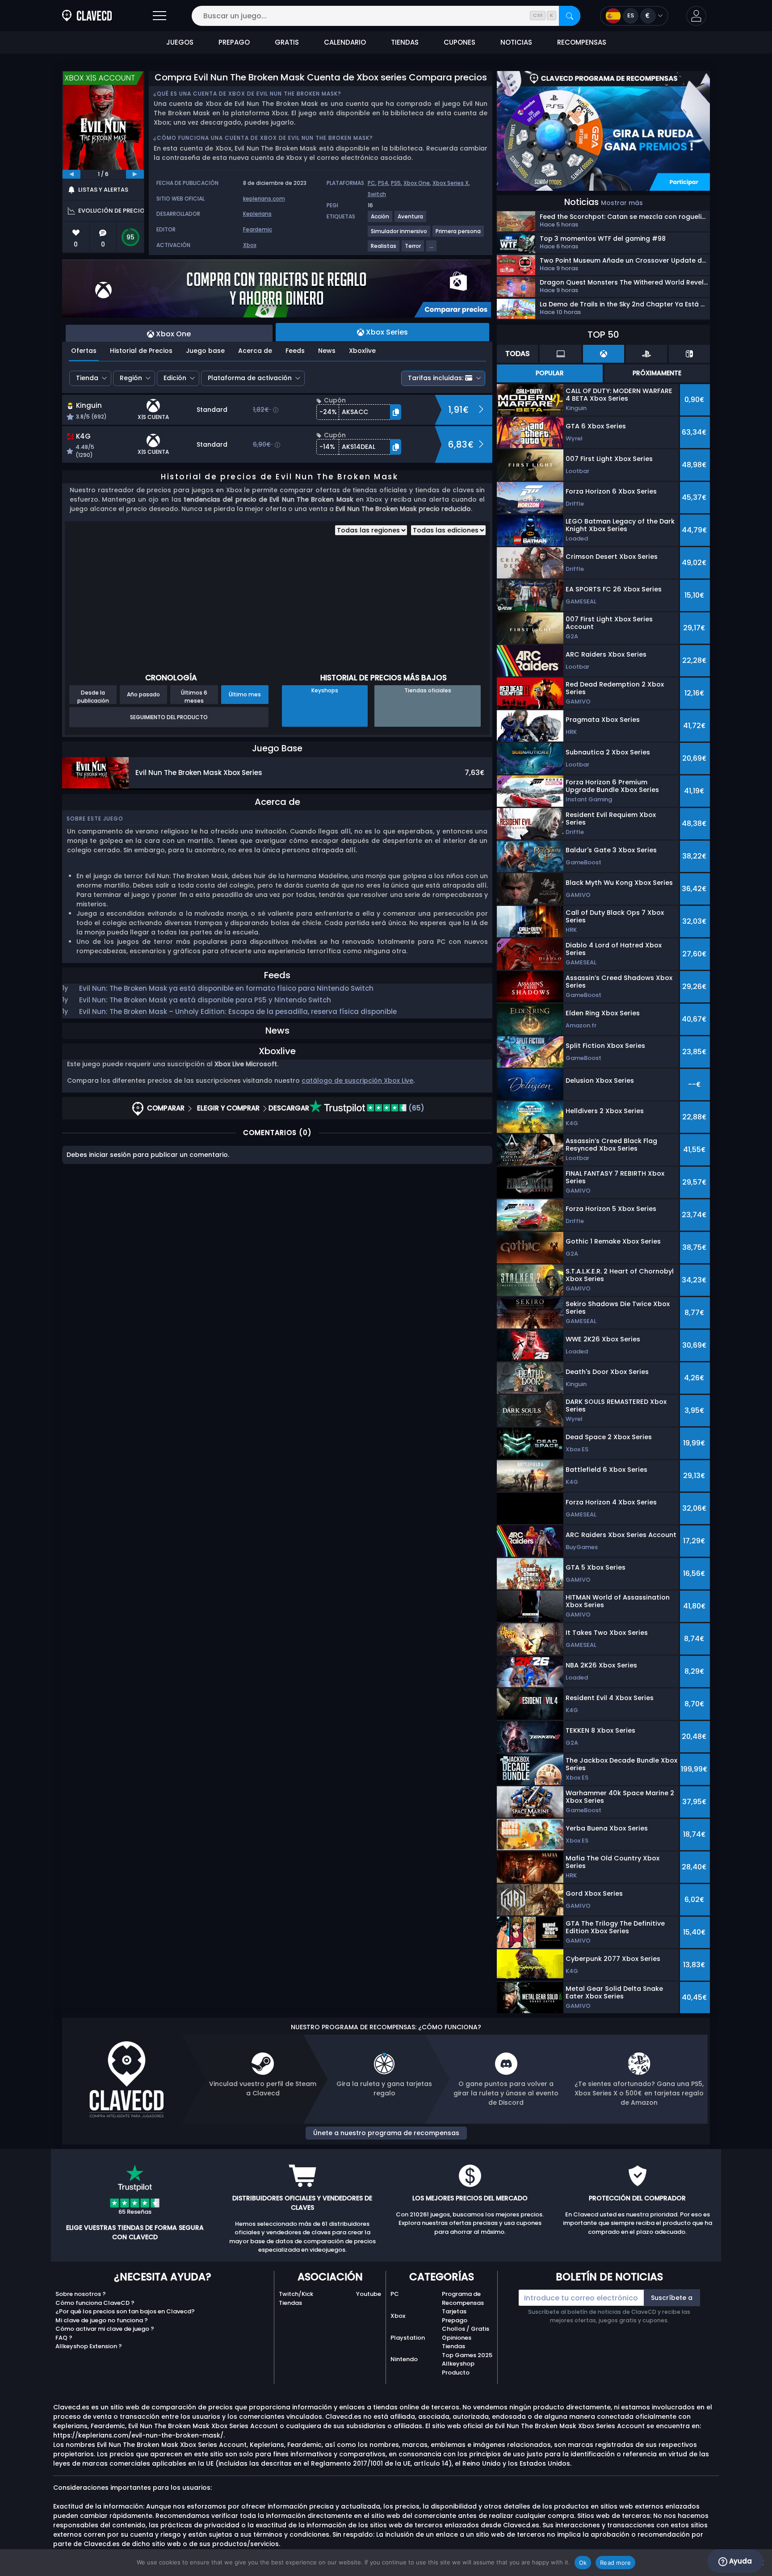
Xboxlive (362, 351)
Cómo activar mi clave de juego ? (105, 2329)
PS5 (396, 183)
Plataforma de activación (250, 378)
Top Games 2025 (467, 2355)
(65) (415, 1108)
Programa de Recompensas (463, 2298)
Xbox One (417, 183)
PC (371, 183)
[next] (135, 174)
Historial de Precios (141, 351)
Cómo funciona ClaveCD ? (95, 2303)
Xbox (250, 245)
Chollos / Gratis (466, 2329)
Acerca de (255, 351)
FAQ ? (64, 2338)
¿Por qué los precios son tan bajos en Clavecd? (125, 2311)
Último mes (245, 694)
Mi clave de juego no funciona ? (102, 2320)
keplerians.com (264, 199)
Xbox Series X (451, 183)
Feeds (295, 351)
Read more (615, 2563)
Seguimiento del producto (169, 717)
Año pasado (143, 694)
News (327, 351)
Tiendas (290, 2303)
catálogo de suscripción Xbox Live (357, 1081)
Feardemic (258, 229)
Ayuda (740, 2561)
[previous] (71, 174)
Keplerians (257, 214)
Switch (377, 194)
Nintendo (404, 2359)
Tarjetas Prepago (455, 2316)
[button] (696, 16)
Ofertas (84, 351)
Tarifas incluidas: (436, 378)
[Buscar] (570, 16)
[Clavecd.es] (87, 16)
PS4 (383, 183)
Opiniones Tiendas (457, 2342)
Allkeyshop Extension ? (89, 2346)
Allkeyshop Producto (458, 2368)
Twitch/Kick (296, 2294)
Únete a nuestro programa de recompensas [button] (386, 2133)
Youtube (369, 2294)
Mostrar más (622, 203)
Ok (583, 2563)
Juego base (205, 351)
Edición (175, 378)
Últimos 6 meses (194, 696)
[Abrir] (159, 16)
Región (131, 378)
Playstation (408, 2338)
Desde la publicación (93, 696)
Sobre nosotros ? (81, 2294)
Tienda (87, 378)
